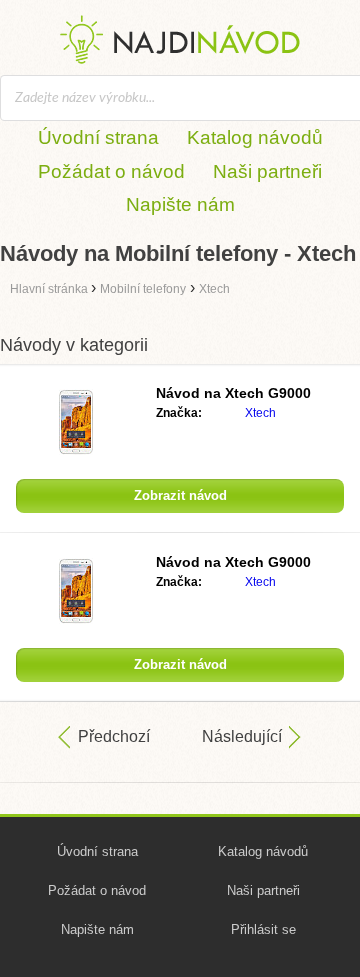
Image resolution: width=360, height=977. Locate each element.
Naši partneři (267, 171)
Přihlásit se (263, 929)
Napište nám (180, 204)
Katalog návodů (255, 137)
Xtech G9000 (233, 393)
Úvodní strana (98, 137)
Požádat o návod (111, 171)
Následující (242, 736)
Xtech (260, 413)
